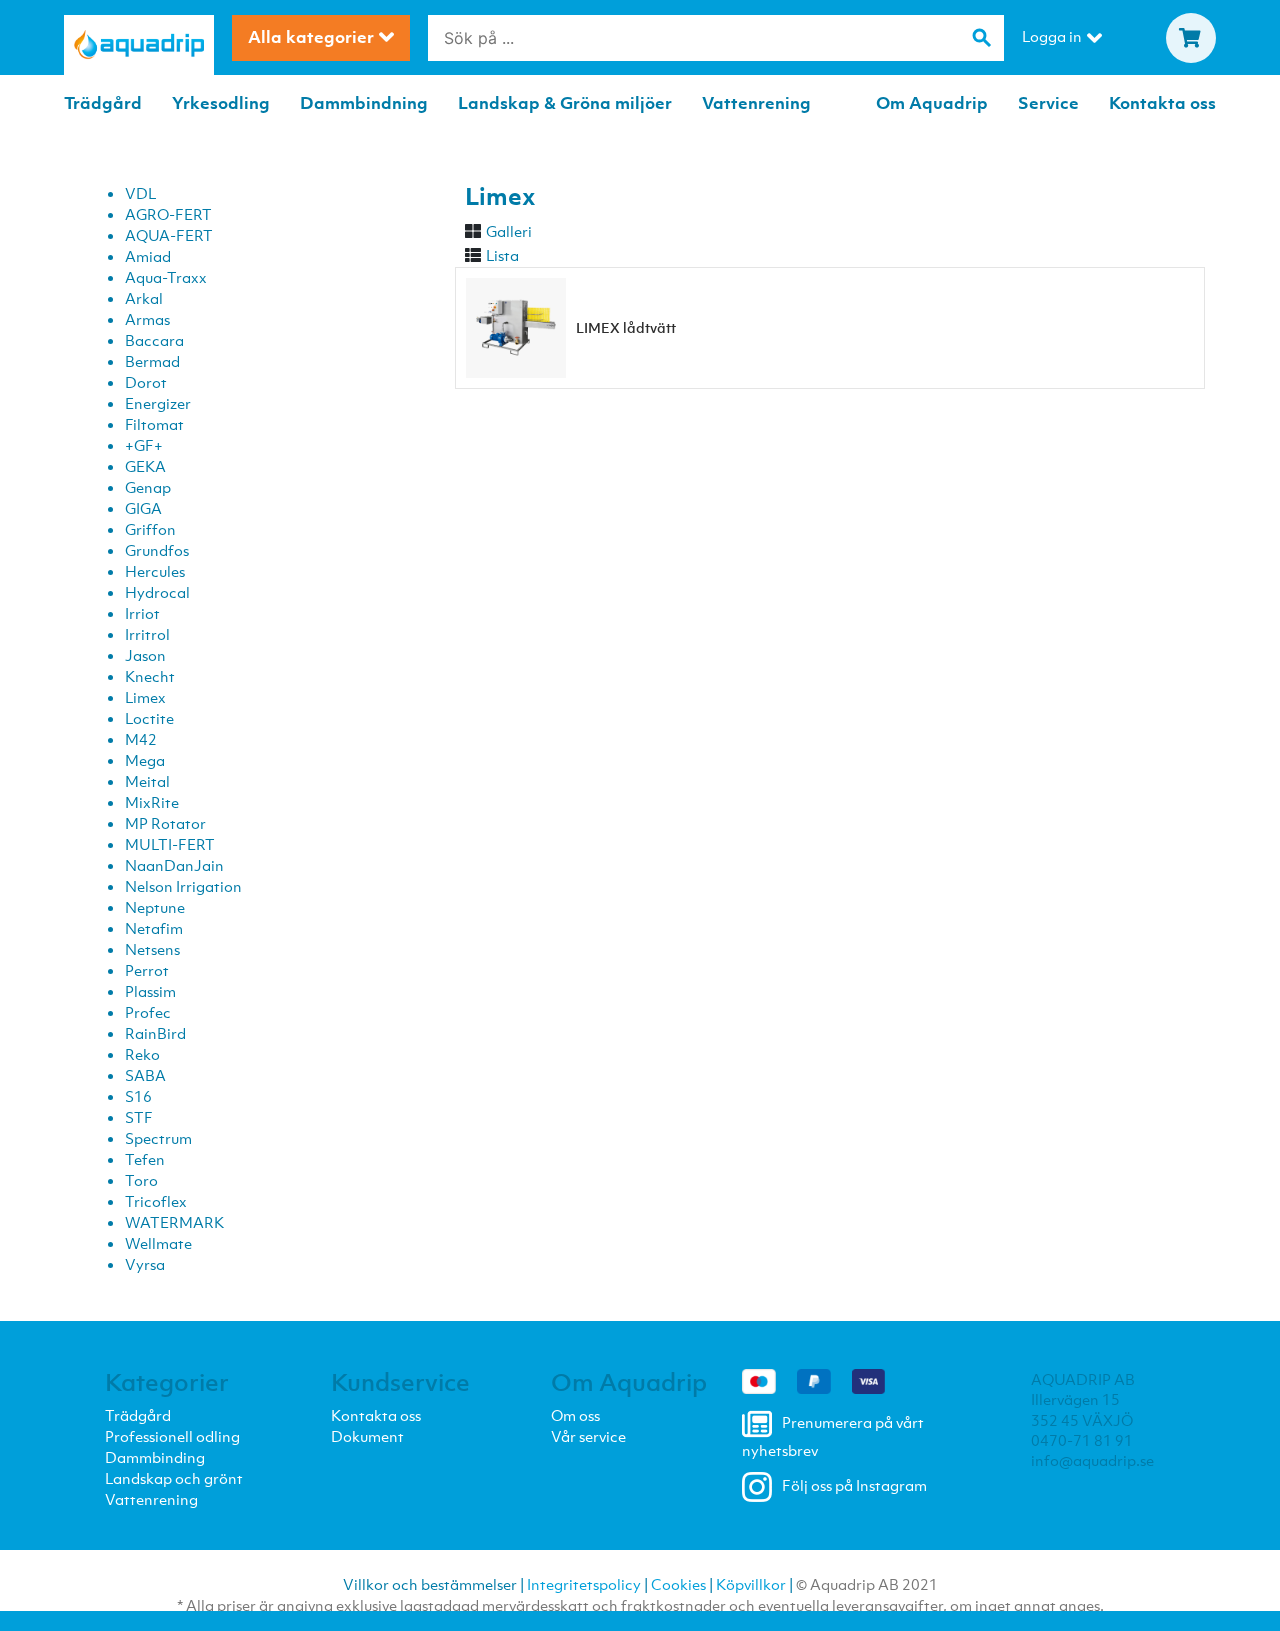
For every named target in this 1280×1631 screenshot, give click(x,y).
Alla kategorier (311, 37)
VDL (140, 193)
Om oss (575, 1415)
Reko (142, 1054)
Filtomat (154, 424)
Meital (147, 781)
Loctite (149, 718)
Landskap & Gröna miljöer (565, 103)
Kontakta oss (1162, 103)
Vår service (588, 1436)
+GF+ (144, 445)
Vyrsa (145, 1264)
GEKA (145, 466)
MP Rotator (165, 823)
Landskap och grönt (174, 1478)
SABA (145, 1075)
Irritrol (147, 634)
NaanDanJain (174, 865)
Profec (148, 1012)
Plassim (150, 991)
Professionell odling (172, 1436)
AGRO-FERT (168, 214)
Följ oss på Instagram (854, 1486)
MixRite (152, 802)
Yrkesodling (221, 103)
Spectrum (158, 1138)
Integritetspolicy (584, 1584)
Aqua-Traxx (166, 277)
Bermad (152, 361)
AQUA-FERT (169, 235)
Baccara (154, 340)
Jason (145, 655)
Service (1048, 103)
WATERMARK (174, 1222)
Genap (148, 487)
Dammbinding (155, 1457)
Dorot (146, 382)
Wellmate (158, 1243)
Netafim (154, 928)
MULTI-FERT (170, 844)
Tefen (145, 1159)
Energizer (158, 403)
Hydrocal (157, 592)
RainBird (155, 1033)
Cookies (678, 1584)
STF (139, 1117)
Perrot (147, 970)
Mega (145, 760)
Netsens (152, 949)
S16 (138, 1096)
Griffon (150, 529)
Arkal (144, 298)
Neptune (155, 907)
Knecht (150, 676)
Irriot (142, 613)
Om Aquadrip (932, 103)
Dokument (367, 1436)
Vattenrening (756, 103)
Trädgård (103, 103)
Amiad (148, 256)
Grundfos (157, 550)
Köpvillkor (751, 1584)
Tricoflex (156, 1201)
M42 (141, 739)
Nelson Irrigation (183, 886)
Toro (141, 1180)
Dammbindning (364, 103)
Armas (147, 319)
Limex (145, 697)
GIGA (143, 508)
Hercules (155, 571)
